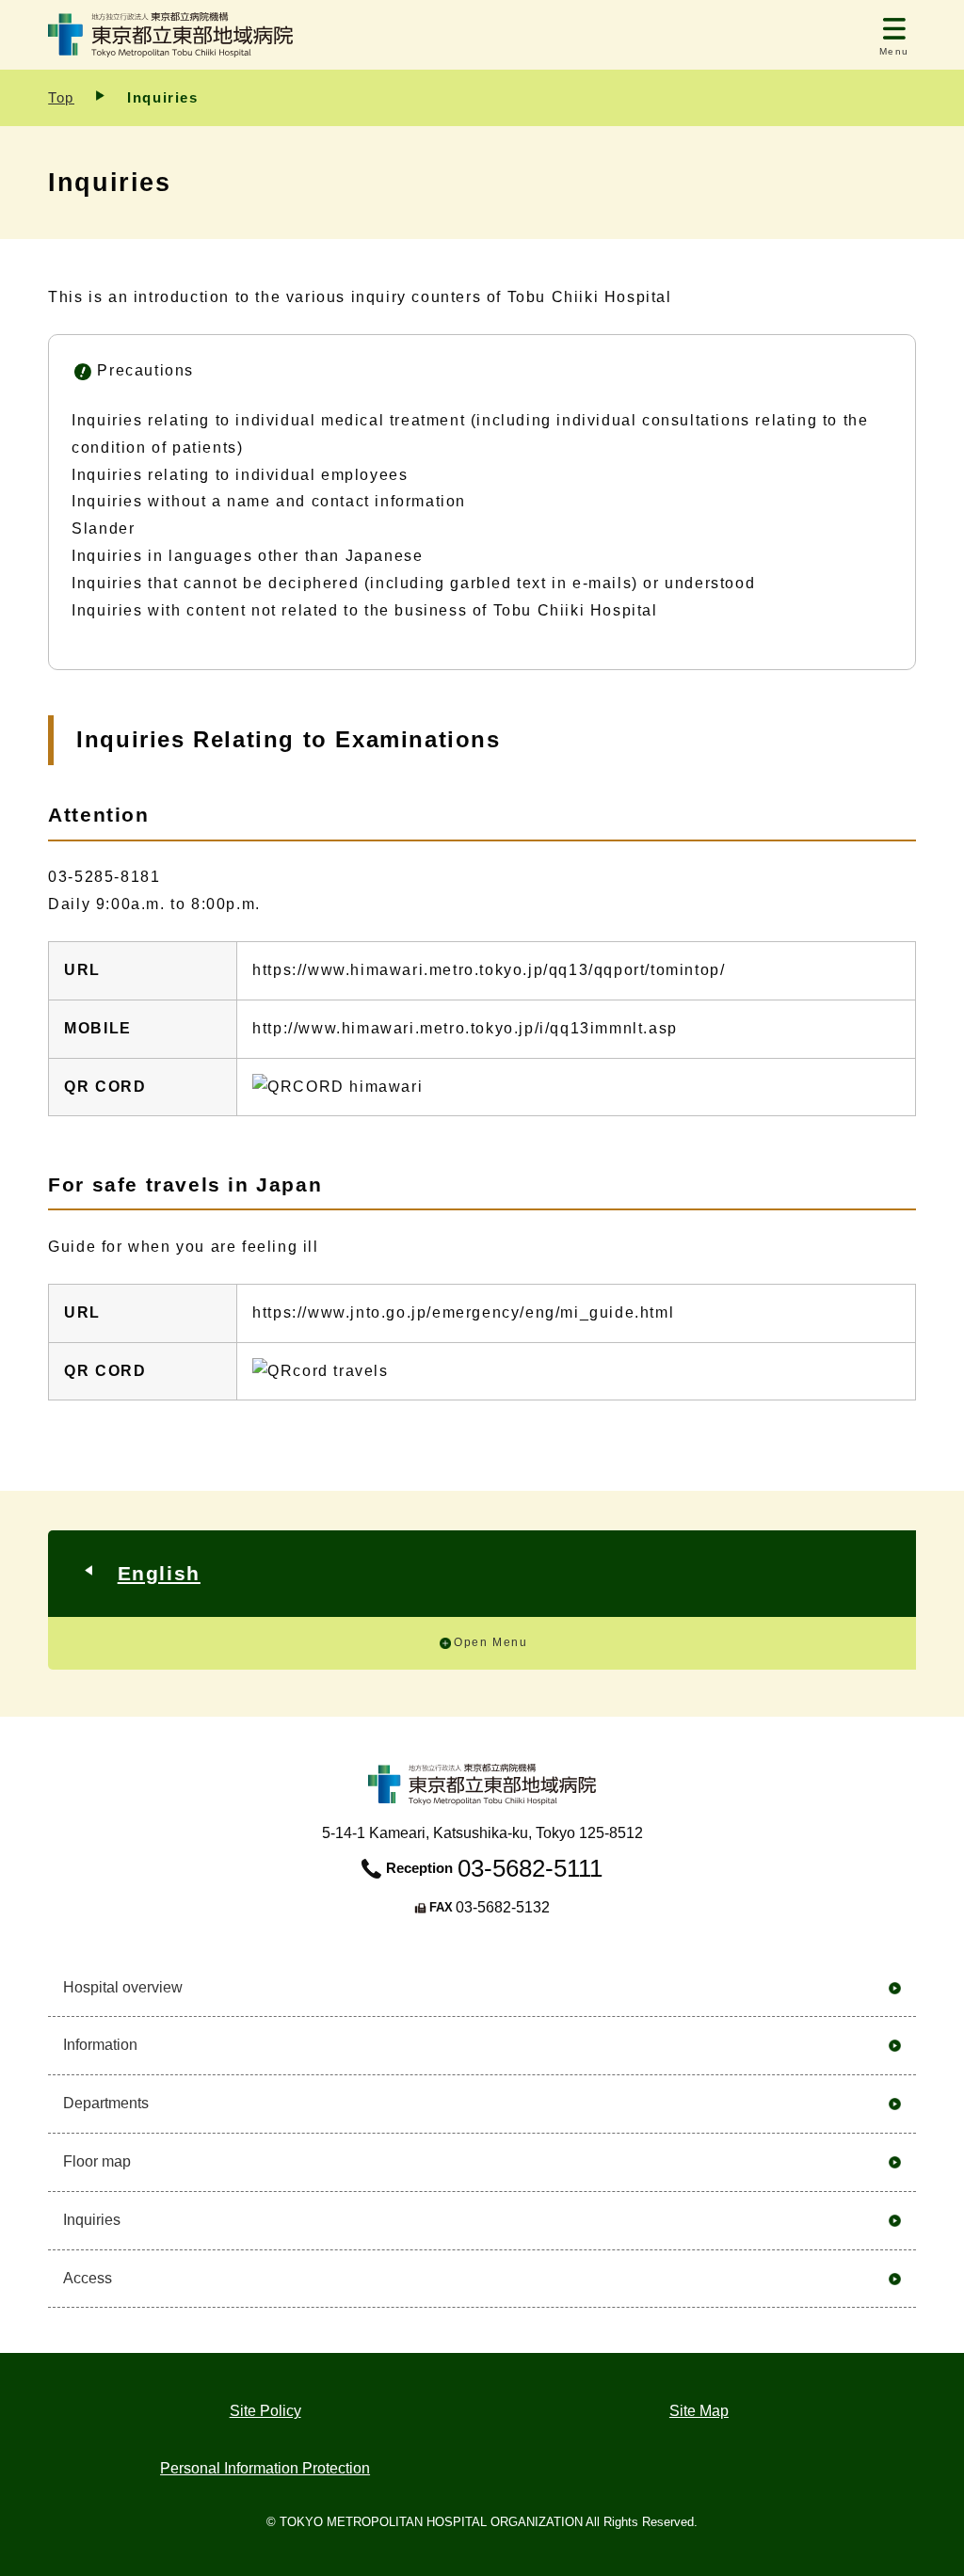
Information (100, 2045)
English (159, 1573)
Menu (894, 51)
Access (88, 2278)
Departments (106, 2103)
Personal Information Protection (265, 2468)
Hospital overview (123, 1987)
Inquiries (92, 2220)
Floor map (97, 2161)
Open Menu (490, 1642)
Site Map (699, 2411)
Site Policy (265, 2411)
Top (61, 97)
